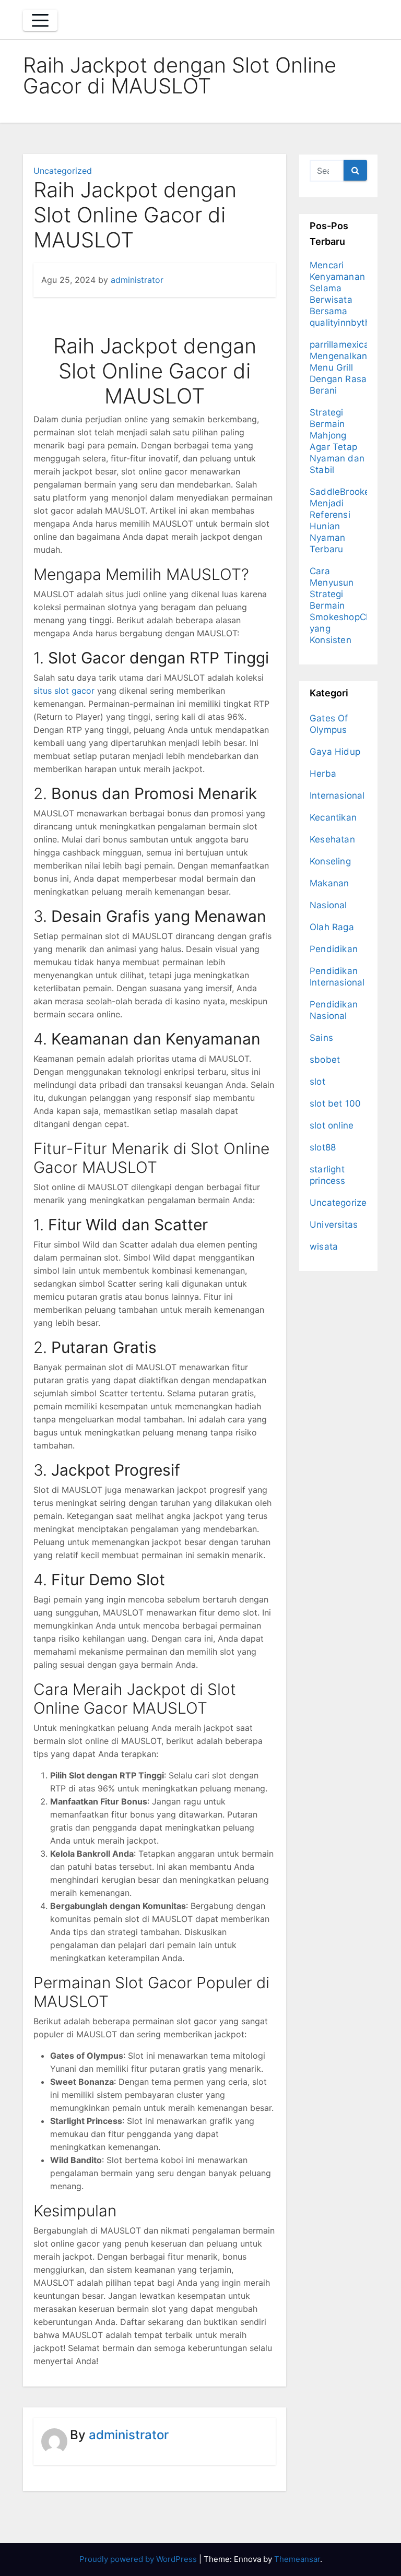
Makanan (329, 883)
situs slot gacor (64, 691)
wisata (324, 1247)
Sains (321, 1038)
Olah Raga (332, 927)
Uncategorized (63, 171)
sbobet (325, 1060)
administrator (137, 280)
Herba (323, 774)
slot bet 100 (335, 1103)
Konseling (330, 861)
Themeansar (297, 2559)
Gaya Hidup (335, 752)
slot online (332, 1125)
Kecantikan (333, 817)
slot (317, 1082)
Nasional (328, 905)
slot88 (323, 1147)
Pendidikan (334, 949)
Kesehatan (332, 839)
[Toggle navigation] (40, 20)
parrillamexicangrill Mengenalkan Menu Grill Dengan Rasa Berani (350, 367)
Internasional (337, 796)
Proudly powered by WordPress (139, 2559)
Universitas (334, 1225)
